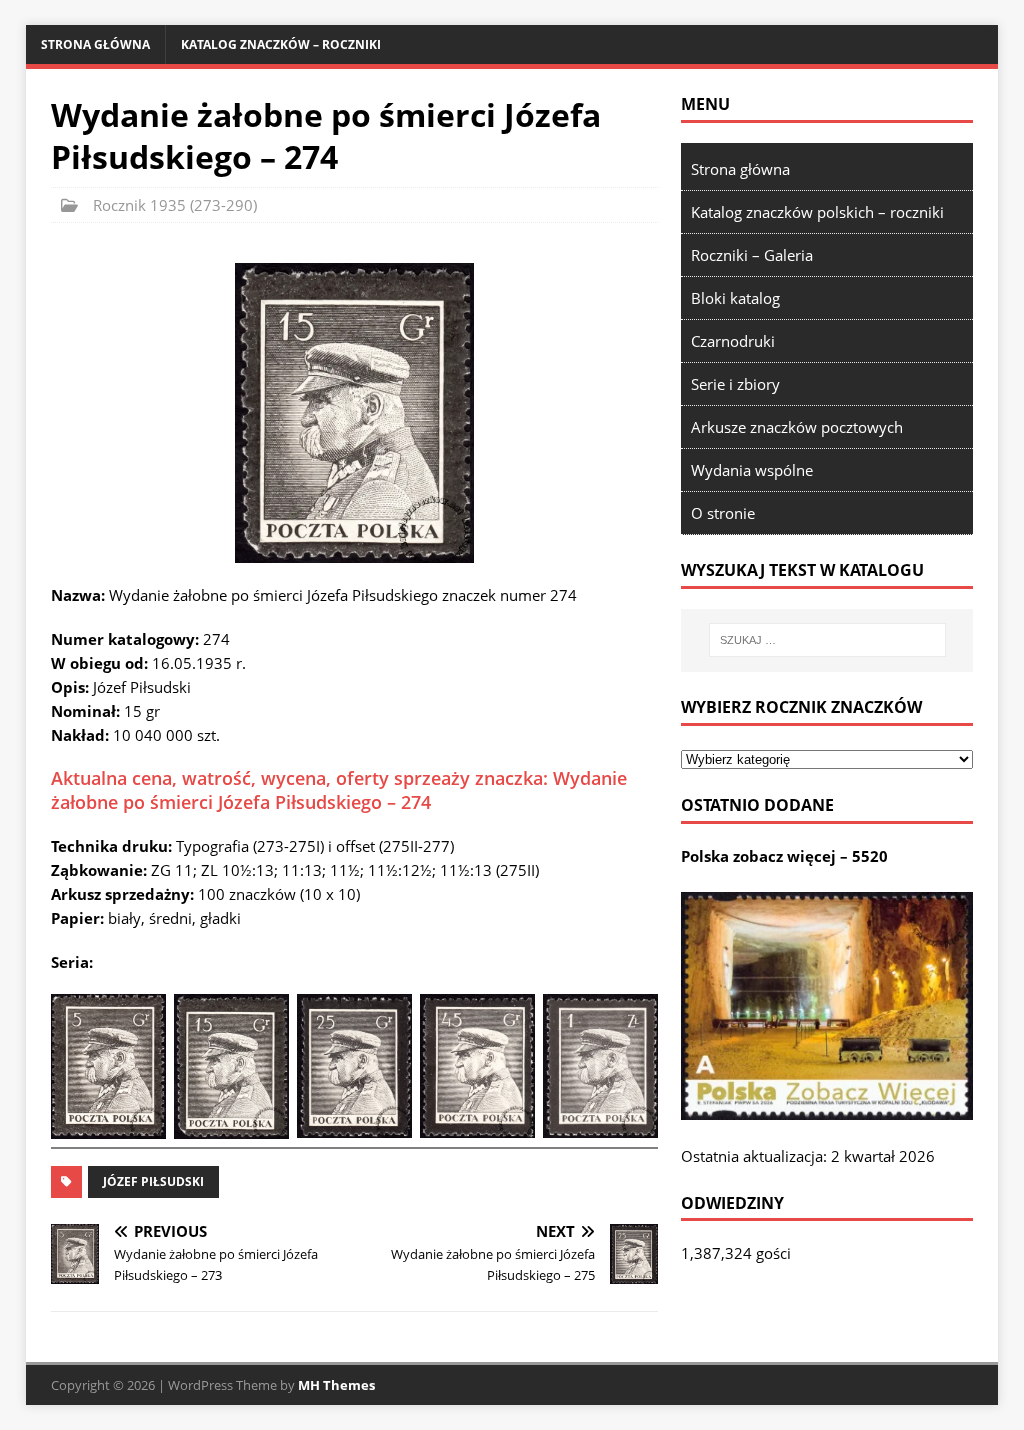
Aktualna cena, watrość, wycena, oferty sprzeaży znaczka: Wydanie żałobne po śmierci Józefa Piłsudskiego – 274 (339, 789)
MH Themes (336, 1385)
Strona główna (95, 44)
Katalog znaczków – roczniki (281, 44)
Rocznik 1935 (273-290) (175, 205)
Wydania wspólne (752, 470)
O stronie (723, 513)
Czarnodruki (733, 341)
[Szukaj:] (827, 640)
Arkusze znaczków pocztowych (797, 427)
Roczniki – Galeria (752, 255)
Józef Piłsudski (153, 1181)
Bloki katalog (735, 298)
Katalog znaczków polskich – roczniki (817, 212)
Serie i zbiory (735, 384)
